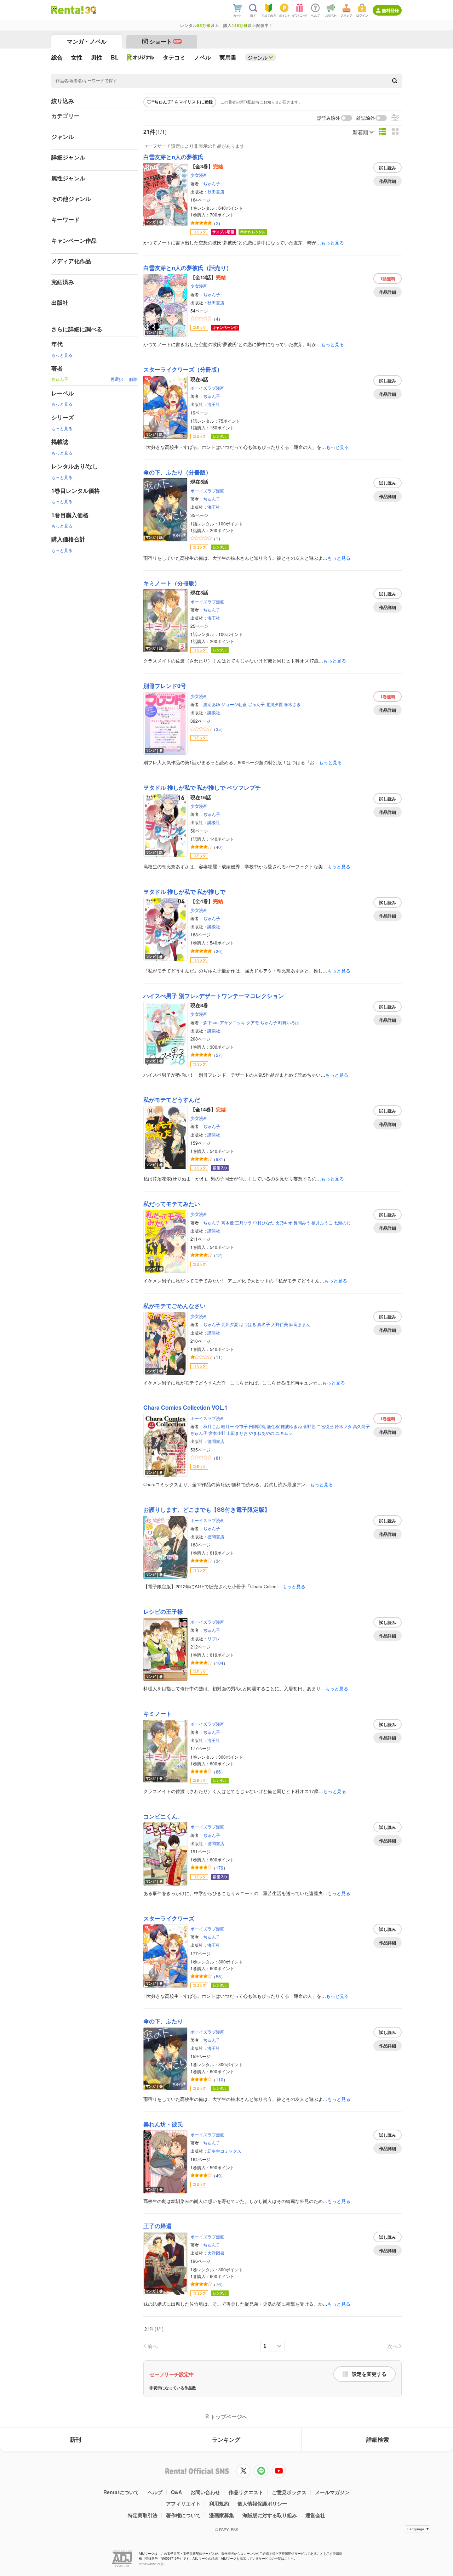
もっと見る (62, 355)
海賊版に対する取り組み (270, 2515)
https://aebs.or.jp (151, 2564)
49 (218, 2175)
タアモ (253, 1022)
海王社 (214, 404)
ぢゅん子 (212, 183)
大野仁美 (280, 1324)
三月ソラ (243, 1222)
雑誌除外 (366, 118)
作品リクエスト (246, 2492)
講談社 (214, 712)
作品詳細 (388, 181)
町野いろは (289, 1022)
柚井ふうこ (322, 1222)
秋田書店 (216, 191)
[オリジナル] (141, 57)
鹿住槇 (273, 1426)
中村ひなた (264, 1222)
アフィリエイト (183, 2503)
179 (220, 1868)
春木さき (292, 704)
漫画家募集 (222, 2515)
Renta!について (121, 2492)
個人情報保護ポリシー (262, 2503)
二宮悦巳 (325, 1426)
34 (218, 1561)
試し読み (388, 168)
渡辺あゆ (212, 704)
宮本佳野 (217, 1433)
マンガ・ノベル (87, 41)
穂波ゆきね (291, 1426)
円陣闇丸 (257, 1426)
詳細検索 (378, 2439)
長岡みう (302, 1222)
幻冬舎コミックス (224, 2151)
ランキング (226, 2439)
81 (218, 1458)
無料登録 (390, 10)
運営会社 (315, 2515)
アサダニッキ (233, 1022)
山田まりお (237, 1433)
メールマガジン (332, 2492)
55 (218, 1976)
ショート (165, 41)
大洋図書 (216, 2253)
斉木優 (228, 1222)
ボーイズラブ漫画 (207, 388)
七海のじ (342, 1222)
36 (218, 951)
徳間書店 (216, 1441)
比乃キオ (284, 1222)
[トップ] (67, 10)
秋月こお (212, 1426)
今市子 (241, 1426)
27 (218, 1055)
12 (218, 1255)
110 (220, 2079)
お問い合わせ (205, 2492)
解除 (133, 379)
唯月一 (228, 1426)
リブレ (214, 1638)
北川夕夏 (274, 704)
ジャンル (258, 57)
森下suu (211, 1022)
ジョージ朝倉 (234, 704)
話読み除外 (329, 118)
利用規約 (219, 2503)
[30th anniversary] (90, 10)
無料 (388, 278)
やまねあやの (262, 1433)
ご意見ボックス (289, 2492)
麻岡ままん (300, 1324)
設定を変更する (369, 2374)
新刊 (75, 2439)
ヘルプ (155, 2492)
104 (220, 1663)
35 (218, 729)
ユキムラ (284, 1433)
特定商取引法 (143, 2515)
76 (218, 2284)
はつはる (248, 1324)
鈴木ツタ (343, 1426)
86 (218, 1772)
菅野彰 (309, 1426)
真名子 (264, 1324)
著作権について (183, 2515)
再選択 (117, 379)
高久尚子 (361, 1426)
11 (218, 1357)
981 (220, 1159)
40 (218, 847)
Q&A (176, 2492)
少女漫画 (199, 175)
